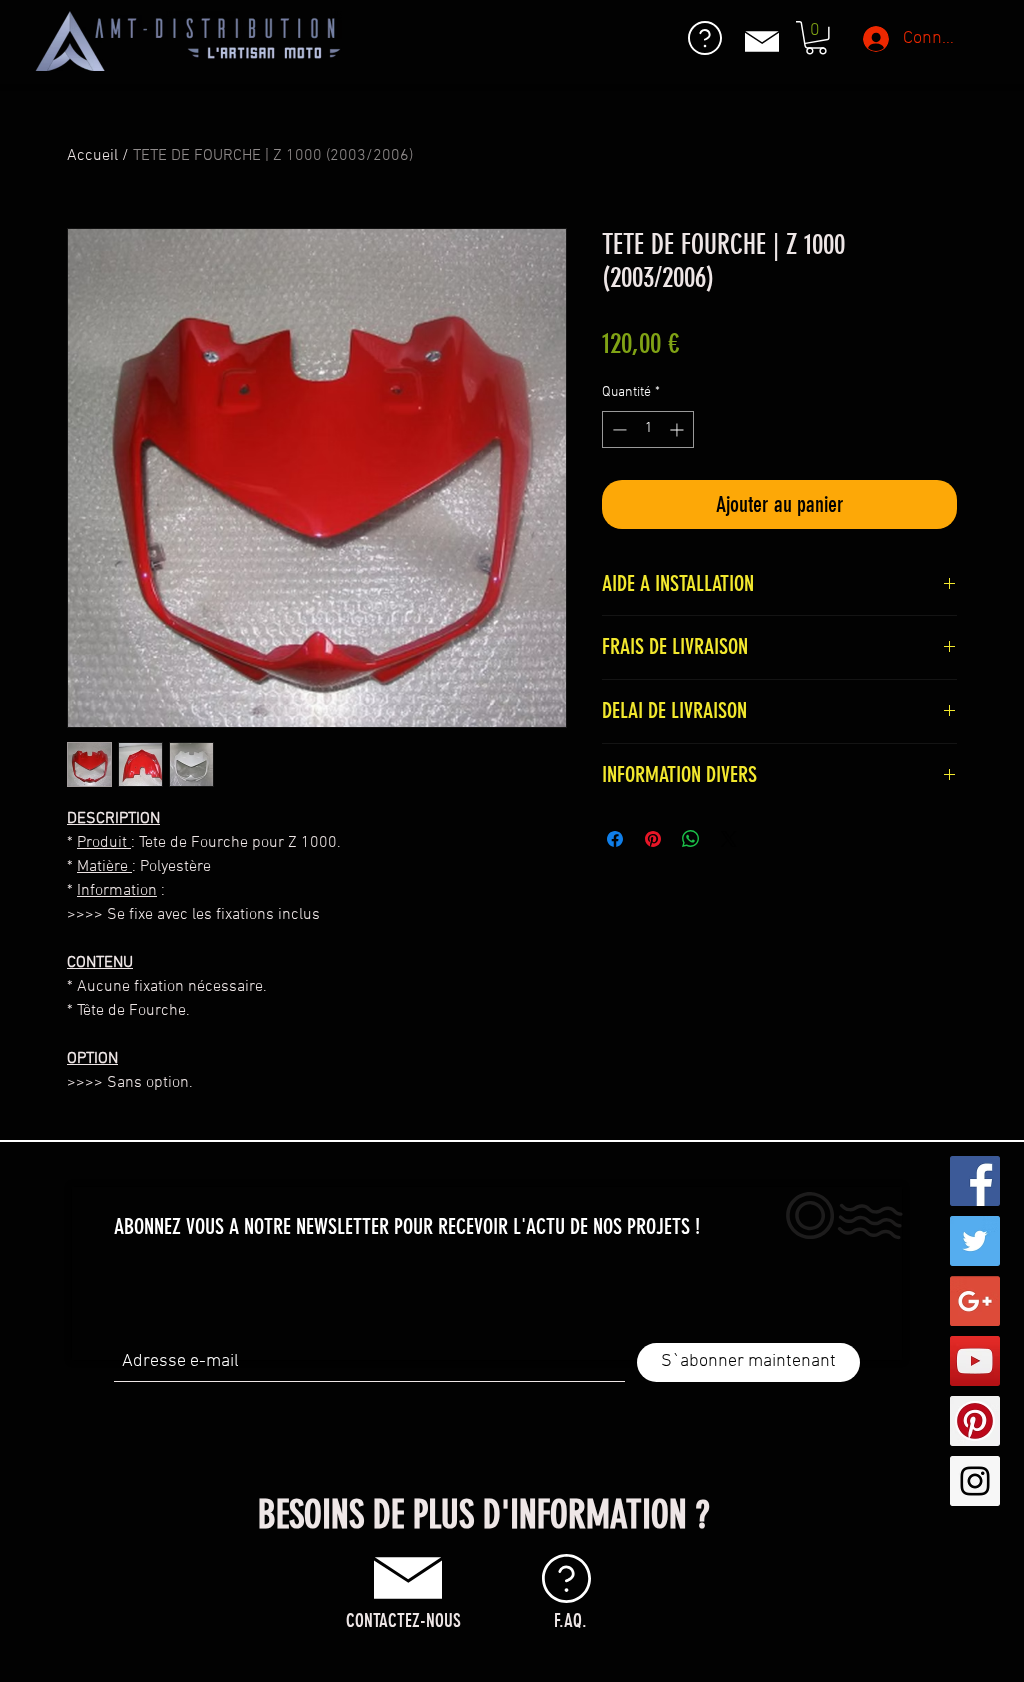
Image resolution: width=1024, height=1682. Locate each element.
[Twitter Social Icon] (975, 1241)
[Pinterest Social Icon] (975, 1421)
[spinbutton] (648, 429)
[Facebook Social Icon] (975, 1181)
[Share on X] (729, 839)
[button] (816, 38)
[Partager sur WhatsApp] (691, 839)
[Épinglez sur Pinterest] (653, 839)
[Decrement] (617, 429)
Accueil (92, 156)
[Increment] (678, 429)
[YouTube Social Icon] (975, 1361)
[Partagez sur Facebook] (615, 839)
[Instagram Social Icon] (975, 1481)
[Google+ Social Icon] (975, 1301)
